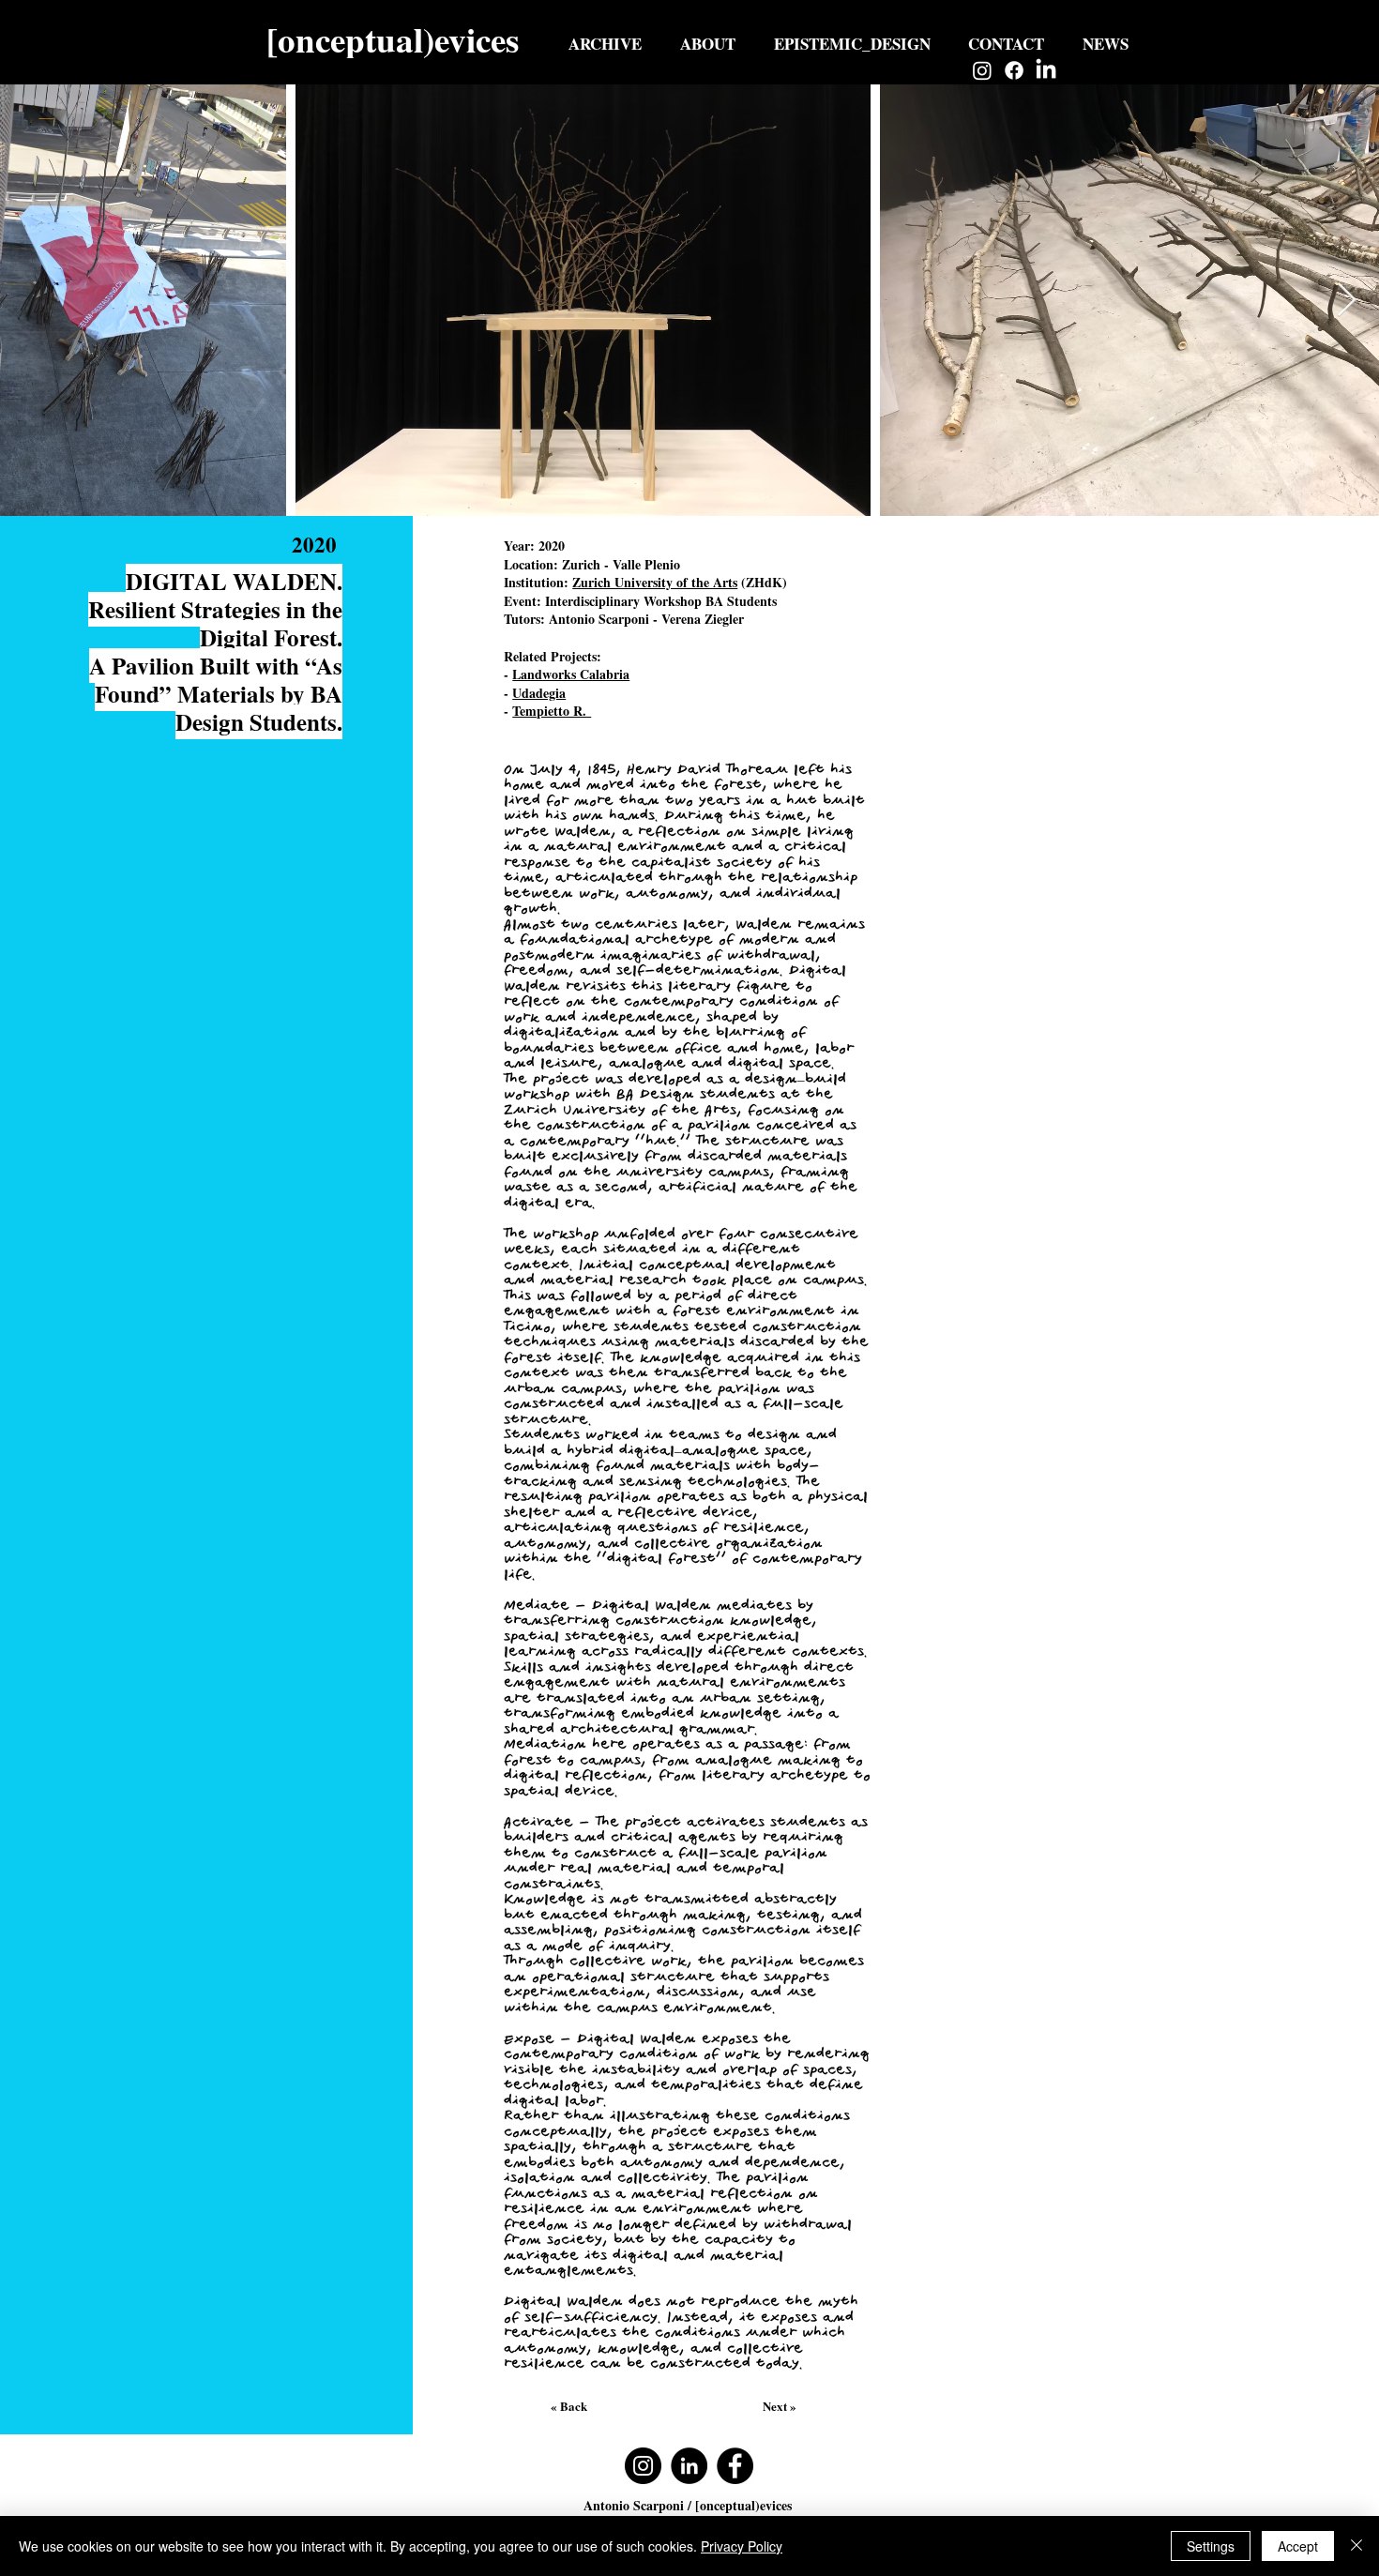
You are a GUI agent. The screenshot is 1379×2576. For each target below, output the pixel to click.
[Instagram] (982, 70)
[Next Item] (1347, 301)
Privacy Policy (742, 2546)
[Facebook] (1014, 70)
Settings (1211, 2546)
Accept (1298, 2546)
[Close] (1356, 2546)
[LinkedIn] (1046, 70)
